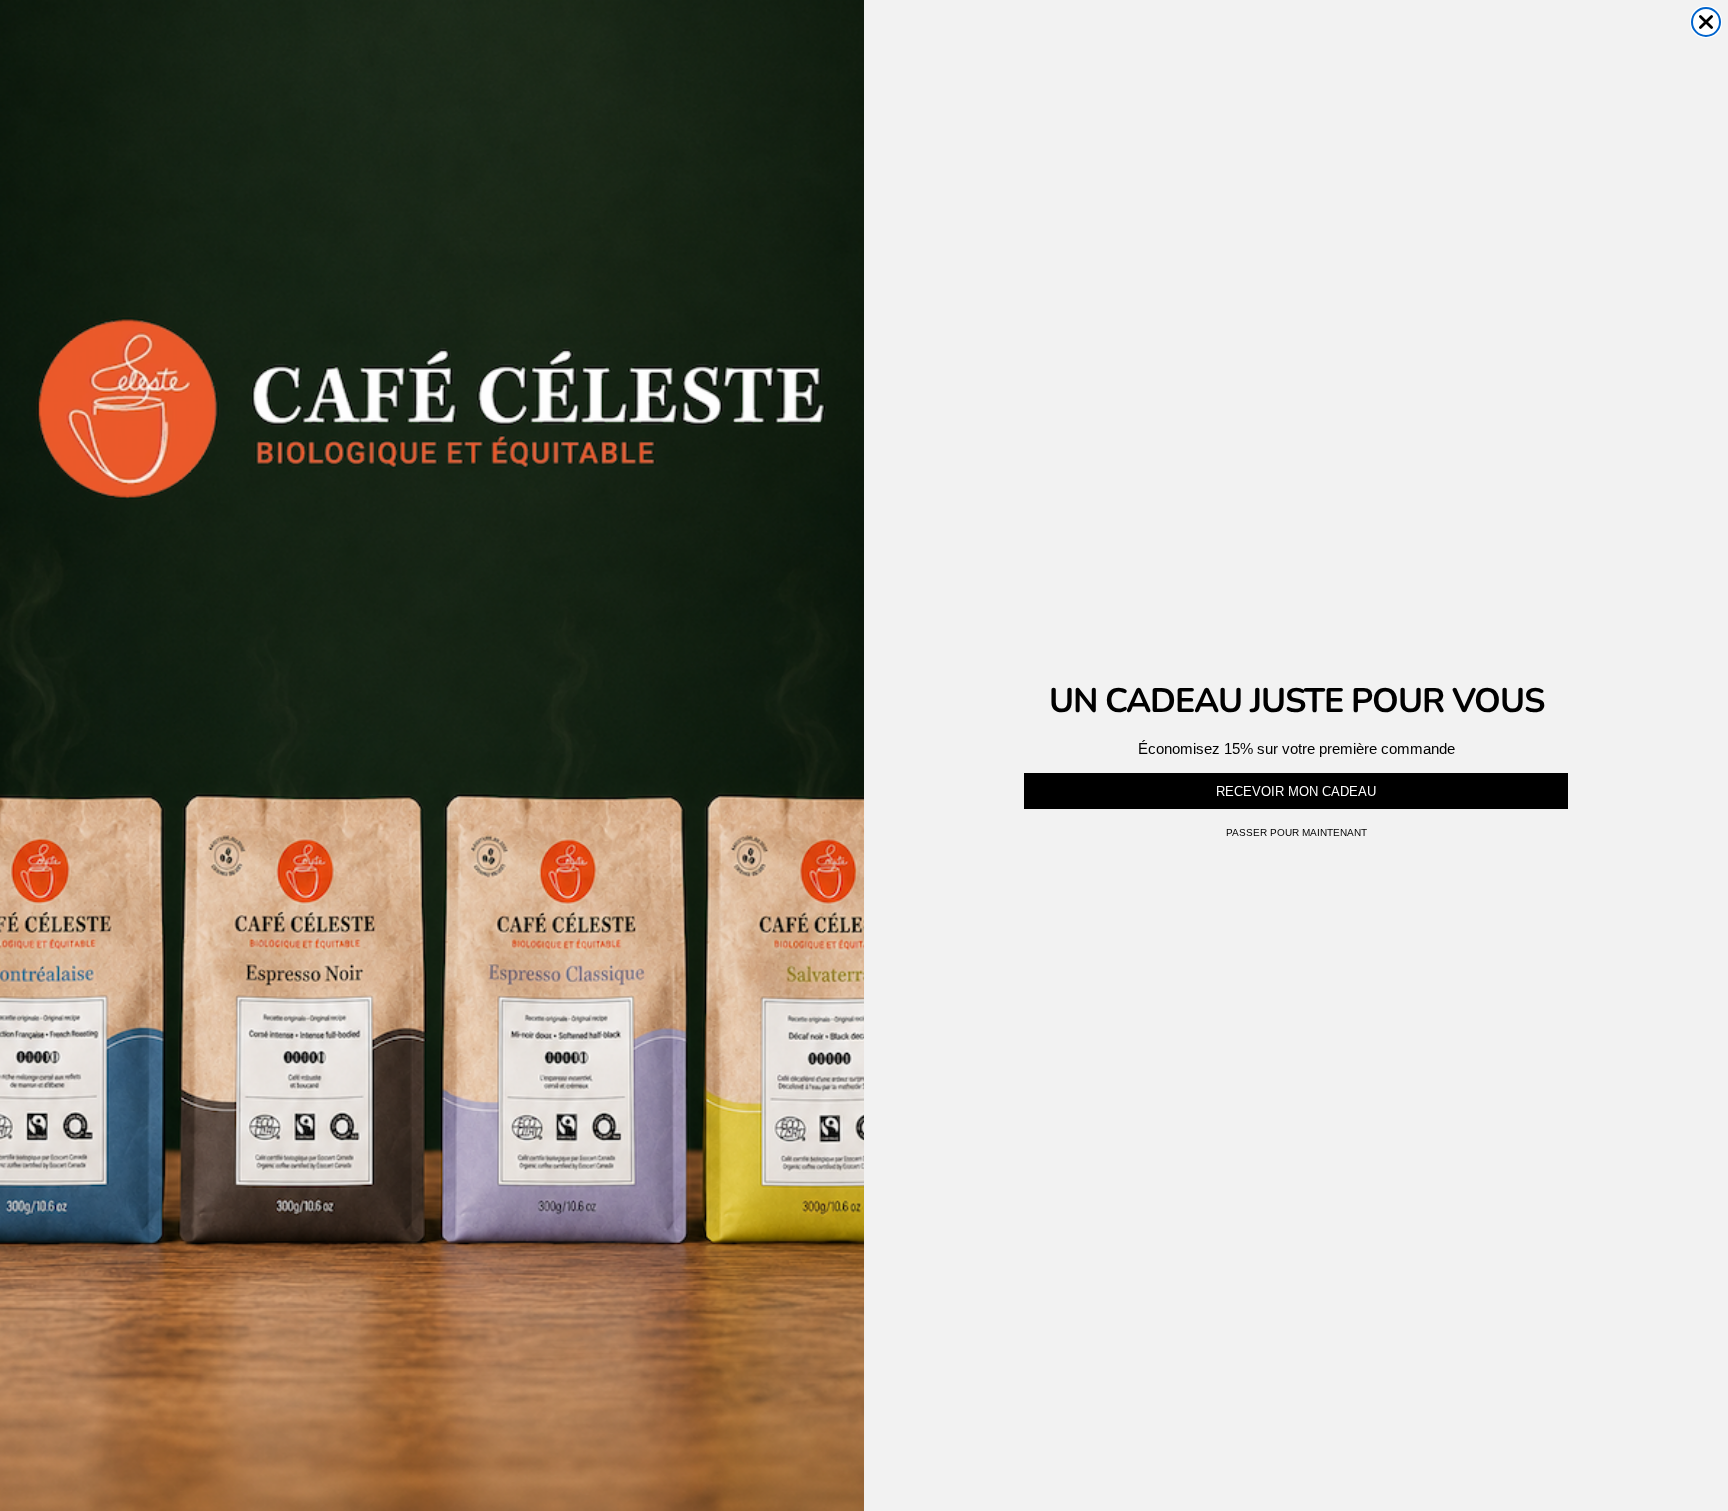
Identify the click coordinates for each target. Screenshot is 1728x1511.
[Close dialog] (1706, 22)
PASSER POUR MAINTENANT (1296, 832)
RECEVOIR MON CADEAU (1296, 791)
